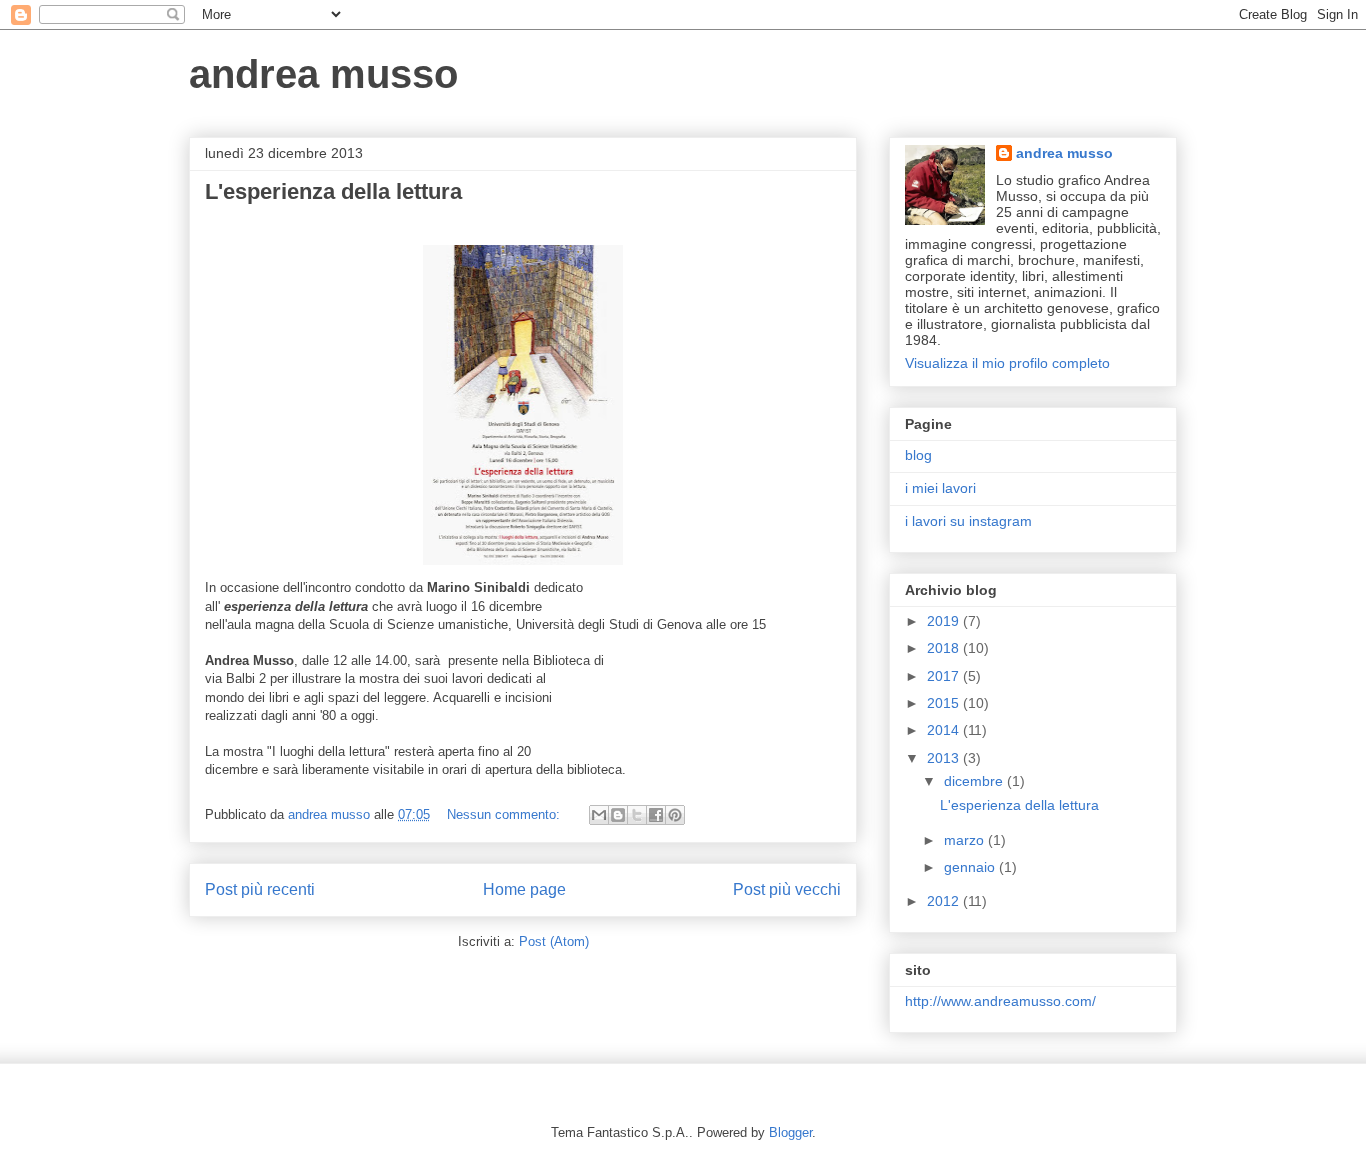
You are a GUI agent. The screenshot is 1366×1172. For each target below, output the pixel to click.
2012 (945, 901)
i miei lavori (940, 488)
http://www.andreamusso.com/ (1000, 1001)
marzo (966, 840)
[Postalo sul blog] (618, 815)
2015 (945, 703)
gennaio (971, 867)
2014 (945, 730)
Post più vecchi (787, 889)
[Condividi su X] (637, 815)
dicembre (975, 781)
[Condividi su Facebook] (656, 815)
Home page (524, 889)
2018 (945, 648)
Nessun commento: (505, 814)
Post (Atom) (554, 941)
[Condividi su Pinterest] (675, 815)
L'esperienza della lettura (333, 191)
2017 (945, 676)
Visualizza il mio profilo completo (1007, 363)
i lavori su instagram (968, 521)
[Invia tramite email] (599, 815)
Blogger (790, 1132)
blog (918, 455)
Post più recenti (260, 889)
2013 (945, 758)
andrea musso (323, 74)
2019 (945, 621)
